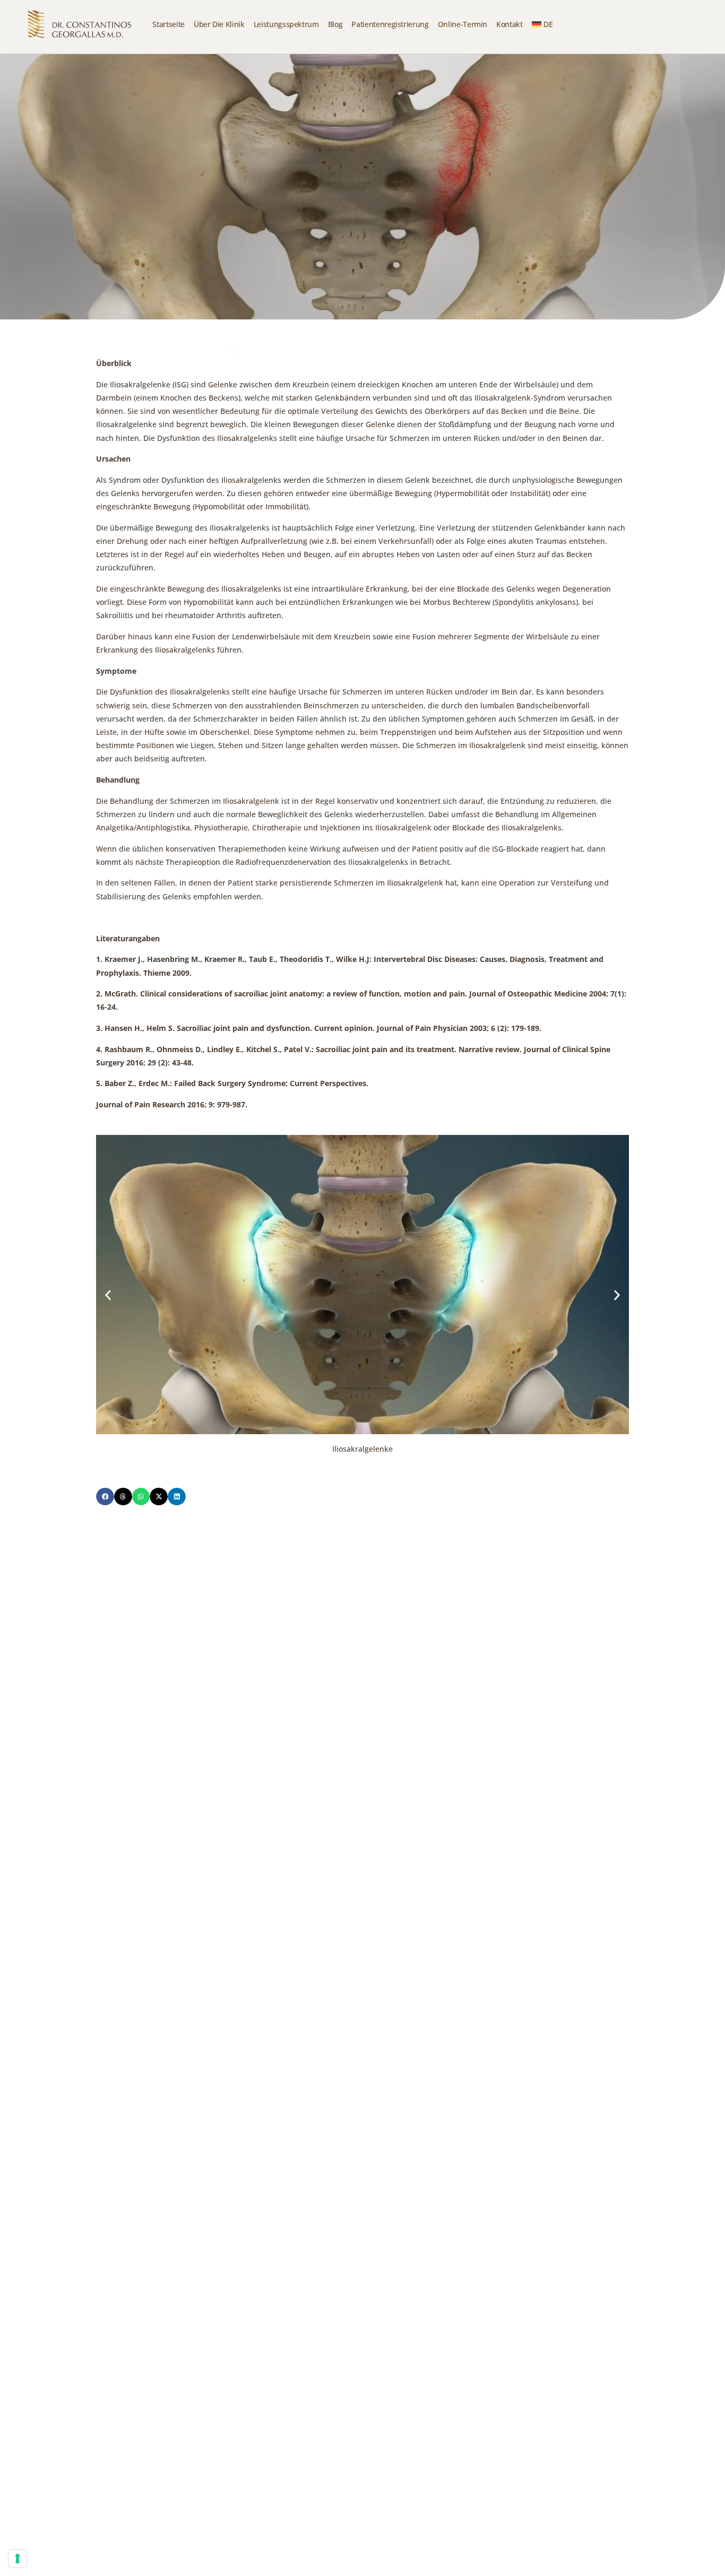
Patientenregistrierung (390, 24)
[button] (108, 1295)
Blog (335, 24)
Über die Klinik (219, 24)
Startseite (169, 24)
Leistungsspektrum (286, 24)
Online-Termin (463, 24)
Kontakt (510, 24)
